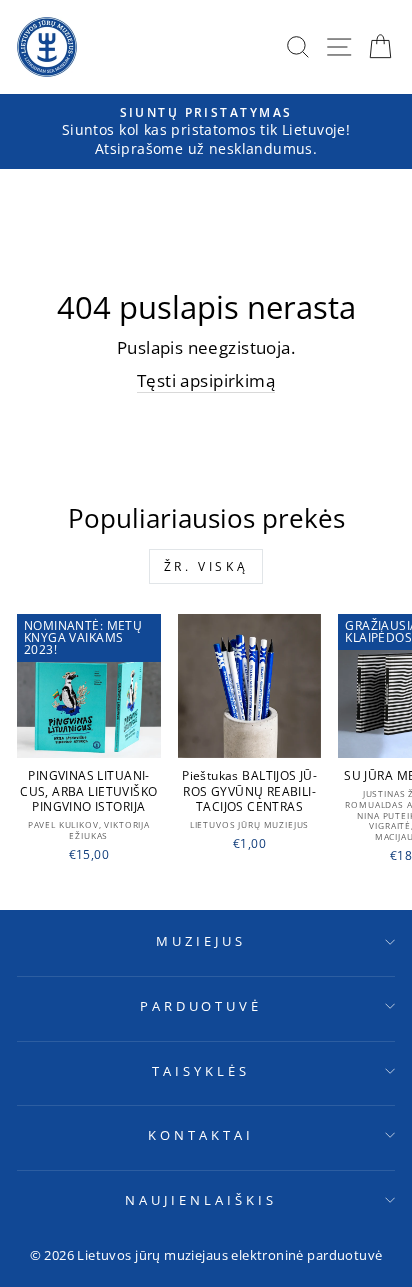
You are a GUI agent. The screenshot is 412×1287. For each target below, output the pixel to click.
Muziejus (201, 941)
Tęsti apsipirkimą (206, 380)
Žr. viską (206, 566)
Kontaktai (201, 1135)
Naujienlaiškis (201, 1200)
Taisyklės (201, 1071)
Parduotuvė (201, 1006)
